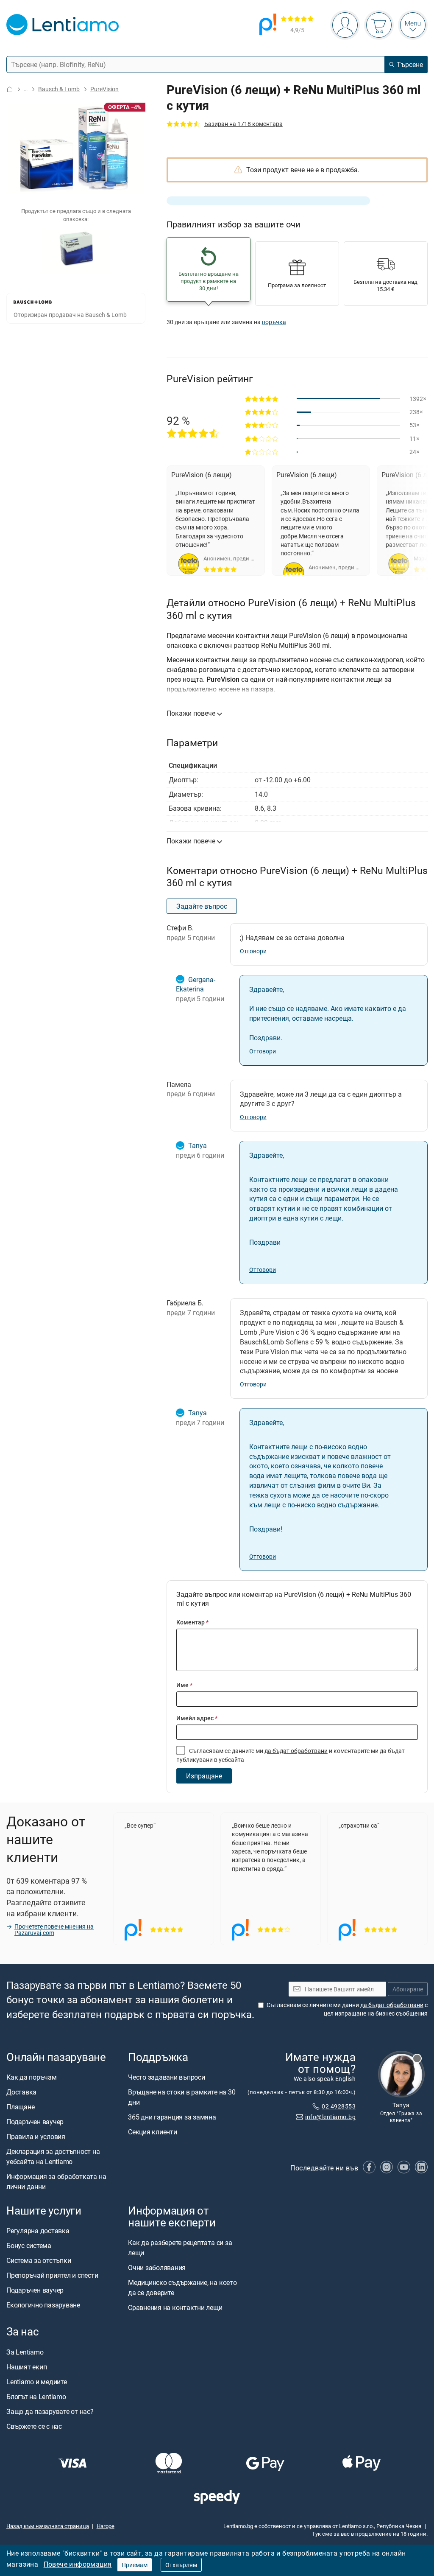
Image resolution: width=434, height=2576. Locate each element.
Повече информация (78, 2564)
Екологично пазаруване (43, 2305)
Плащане (20, 2107)
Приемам (135, 2565)
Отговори (253, 951)
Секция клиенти (153, 2132)
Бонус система (29, 2246)
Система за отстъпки (39, 2260)
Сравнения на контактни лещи (175, 2307)
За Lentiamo (25, 2352)
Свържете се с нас (34, 2426)
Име (184, 1685)
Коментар (192, 1622)
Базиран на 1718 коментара (243, 124)
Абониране (408, 1989)
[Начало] (10, 89)
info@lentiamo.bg (330, 2117)
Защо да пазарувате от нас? (50, 2411)
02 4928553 (339, 2106)
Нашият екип (26, 2366)
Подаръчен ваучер (35, 2122)
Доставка (21, 2092)
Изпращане (204, 1776)
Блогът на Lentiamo (36, 2396)
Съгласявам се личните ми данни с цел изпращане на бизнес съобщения (347, 2009)
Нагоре (106, 2526)
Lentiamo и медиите (37, 2381)
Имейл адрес (197, 1718)
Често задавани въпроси (167, 2077)
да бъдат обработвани (296, 1751)
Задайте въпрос (202, 906)
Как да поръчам (32, 2077)
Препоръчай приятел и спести (52, 2275)
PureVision (104, 89)
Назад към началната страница (48, 2526)
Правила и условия (36, 2136)
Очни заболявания (157, 2268)
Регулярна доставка (38, 2231)
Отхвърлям (181, 2565)
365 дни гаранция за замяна (172, 2117)
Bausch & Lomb (59, 89)
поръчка (274, 322)
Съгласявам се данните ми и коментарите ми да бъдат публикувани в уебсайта (291, 1755)
